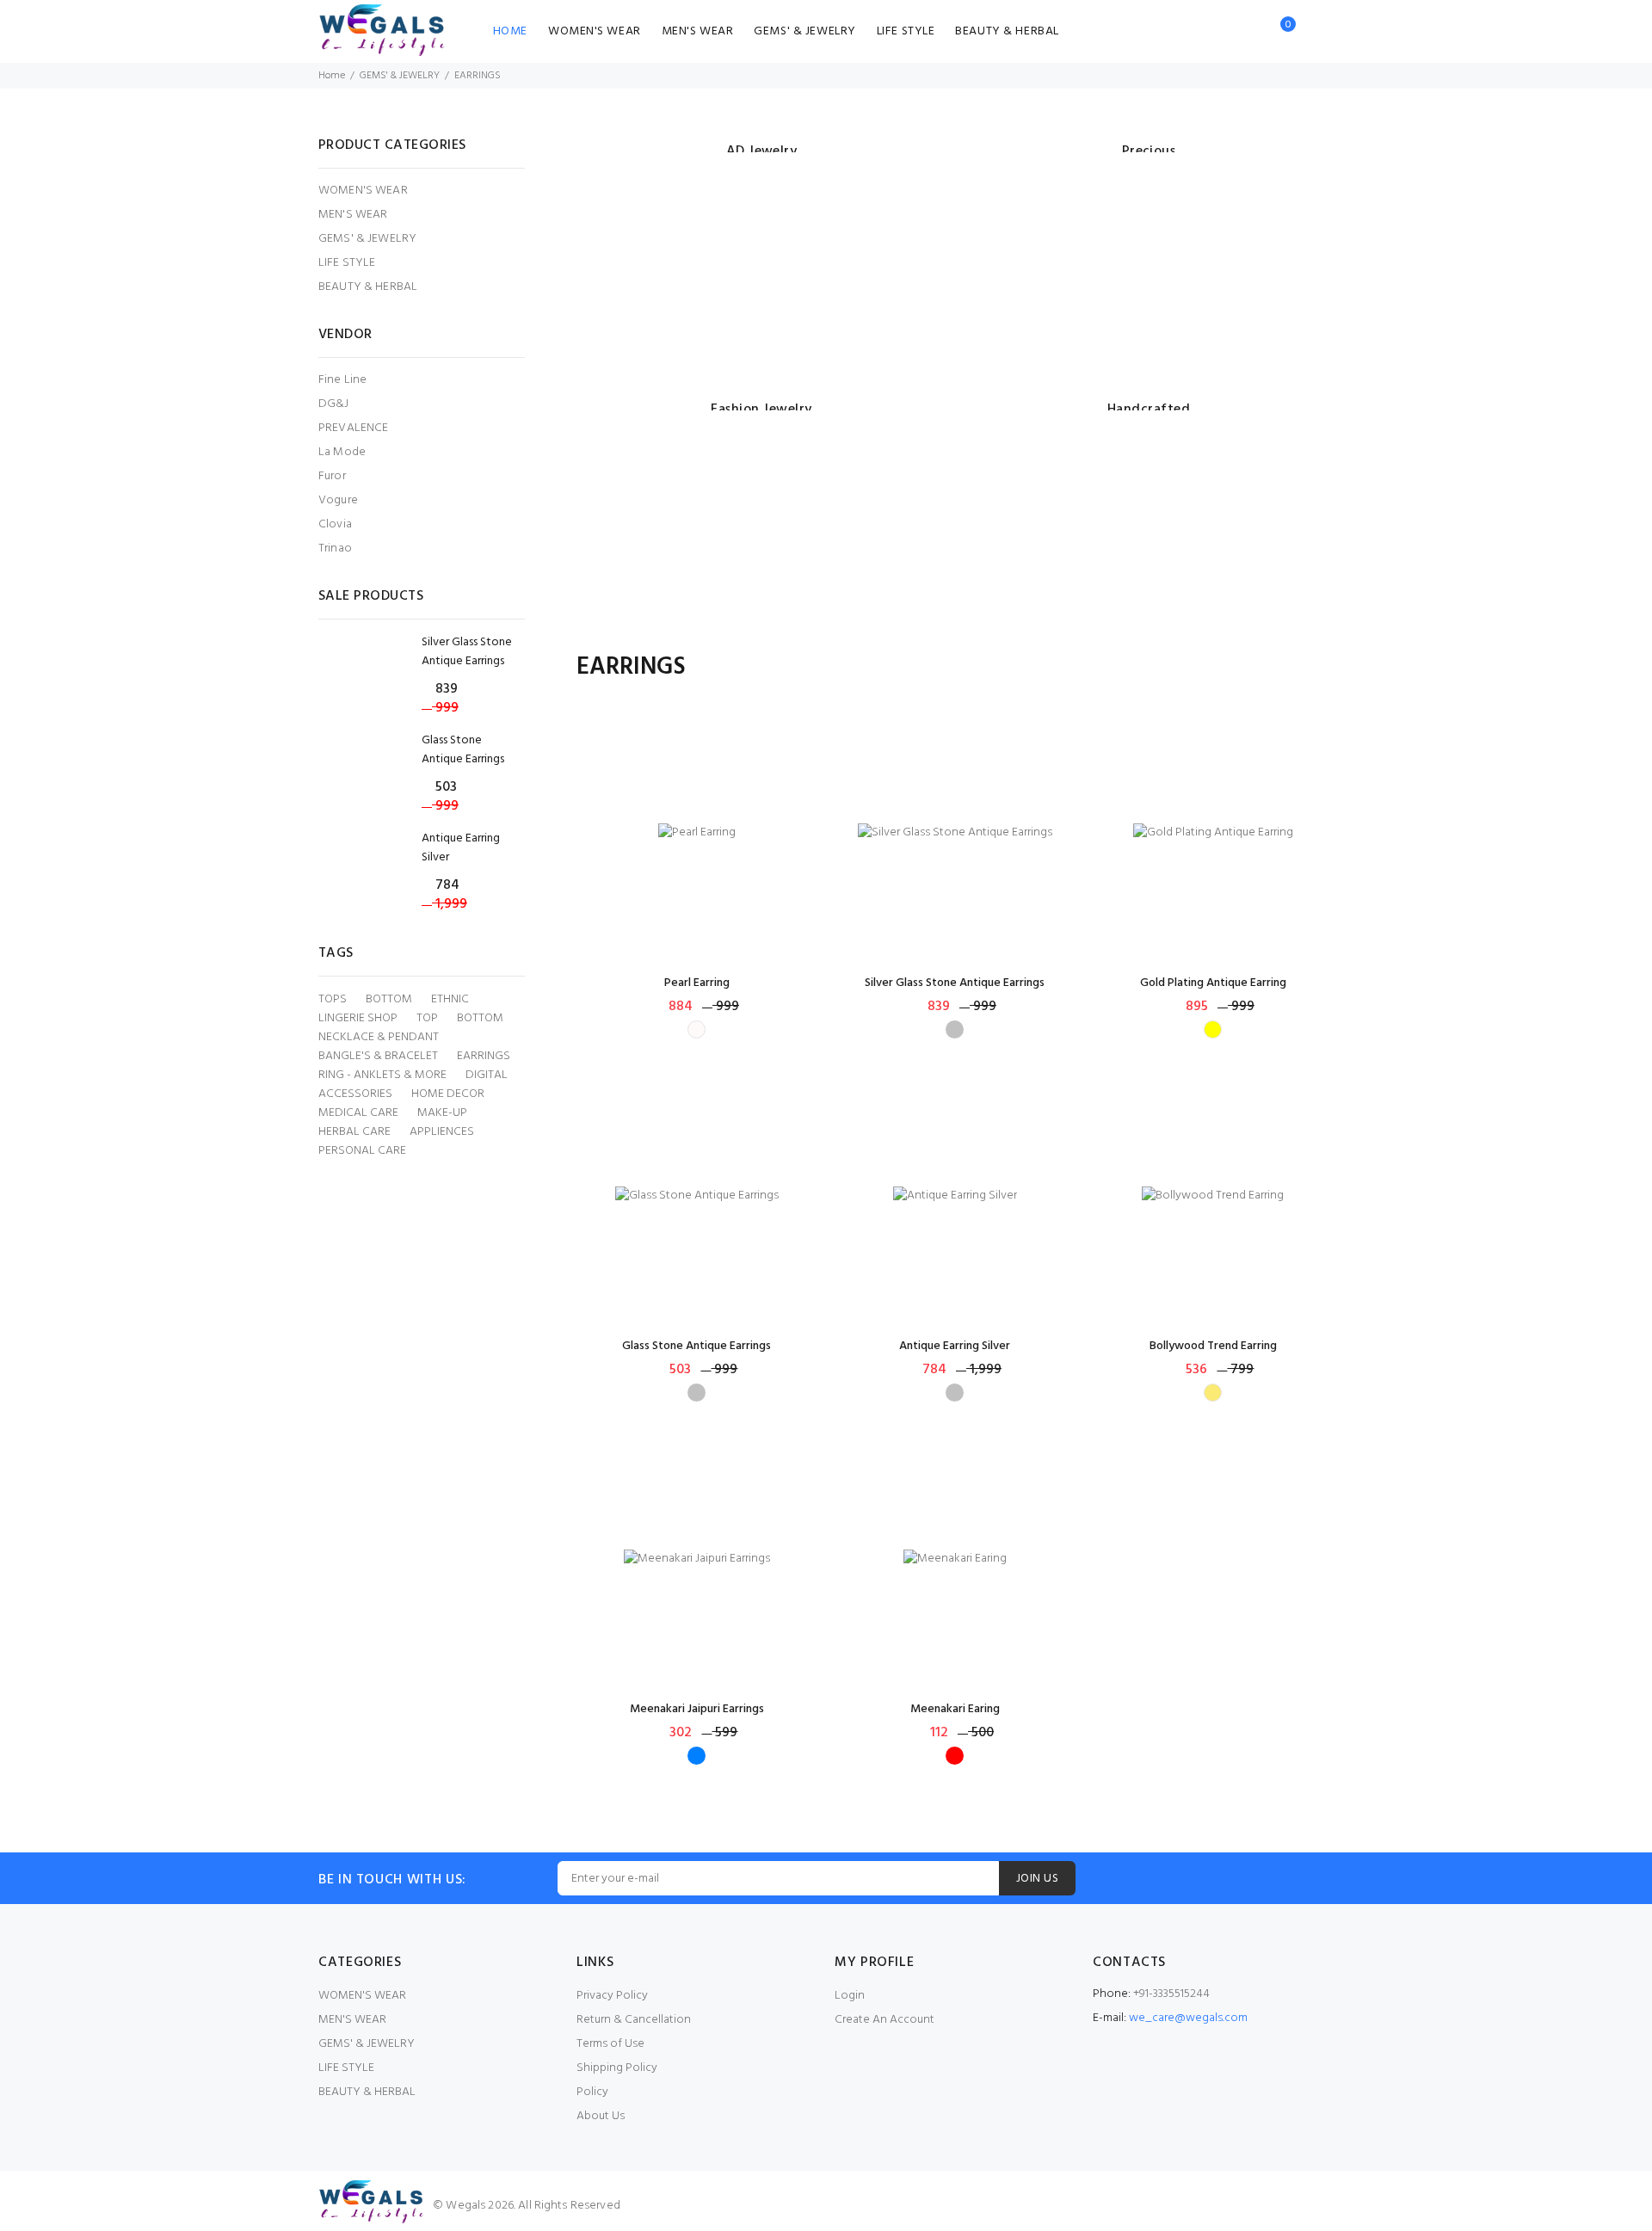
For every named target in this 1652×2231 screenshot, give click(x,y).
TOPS (333, 1000)
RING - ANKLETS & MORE (382, 1075)
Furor (332, 476)
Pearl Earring (697, 983)
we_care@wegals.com (1188, 2018)
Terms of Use (610, 2044)
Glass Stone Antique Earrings (697, 1346)
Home (332, 76)
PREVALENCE (353, 428)
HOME (510, 31)
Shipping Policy (617, 2068)
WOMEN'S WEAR (595, 31)
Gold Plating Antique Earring (1213, 983)
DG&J (334, 404)
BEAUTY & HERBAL (1007, 31)
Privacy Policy (612, 1996)
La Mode (342, 452)
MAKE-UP (442, 1113)
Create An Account (885, 2020)
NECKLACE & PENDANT (379, 1038)
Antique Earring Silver (955, 1346)
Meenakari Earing (955, 1709)
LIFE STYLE (906, 31)
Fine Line (342, 380)
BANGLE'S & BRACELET (378, 1057)
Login (850, 1996)
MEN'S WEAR (698, 31)
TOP (427, 1019)
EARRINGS (484, 1057)
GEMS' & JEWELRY (804, 31)
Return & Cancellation (634, 2020)
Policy (592, 2092)
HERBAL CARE (354, 1132)
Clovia (335, 524)
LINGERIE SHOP (358, 1019)
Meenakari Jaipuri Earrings (697, 1709)
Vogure (338, 500)
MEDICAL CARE (358, 1113)
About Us (601, 2116)
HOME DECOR (448, 1094)
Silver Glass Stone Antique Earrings (955, 983)
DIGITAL (487, 1075)
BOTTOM (389, 1000)
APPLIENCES (442, 1132)
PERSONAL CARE (362, 1151)
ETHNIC (450, 1000)
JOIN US (1037, 1879)
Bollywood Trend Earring (1213, 1346)
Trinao (335, 548)
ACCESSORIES (355, 1094)
